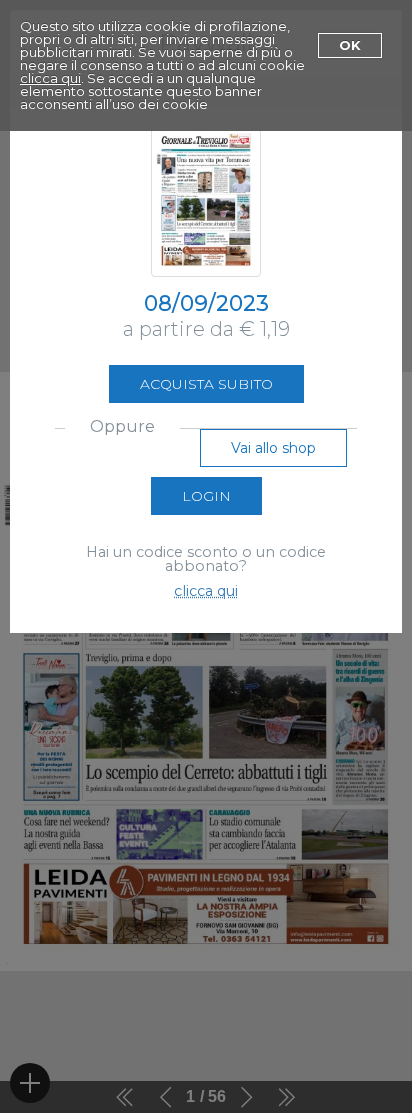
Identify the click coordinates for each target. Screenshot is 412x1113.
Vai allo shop (273, 448)
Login (206, 496)
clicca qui (50, 78)
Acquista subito (206, 384)
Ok (350, 45)
